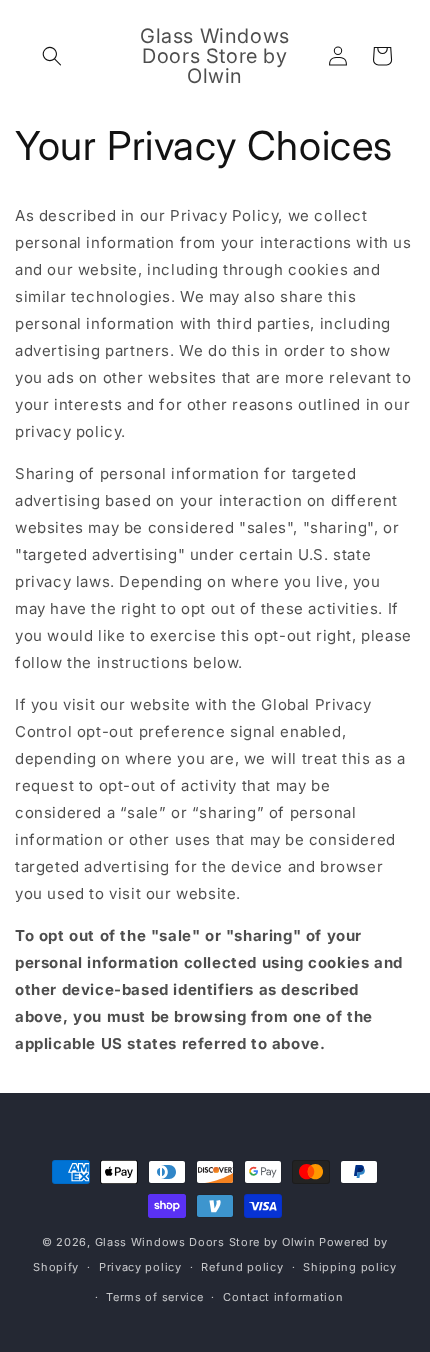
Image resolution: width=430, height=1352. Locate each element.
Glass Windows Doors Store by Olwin (205, 1242)
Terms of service (154, 1297)
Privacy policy (140, 1267)
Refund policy (242, 1267)
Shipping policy (350, 1267)
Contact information (283, 1297)
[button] (52, 56)
